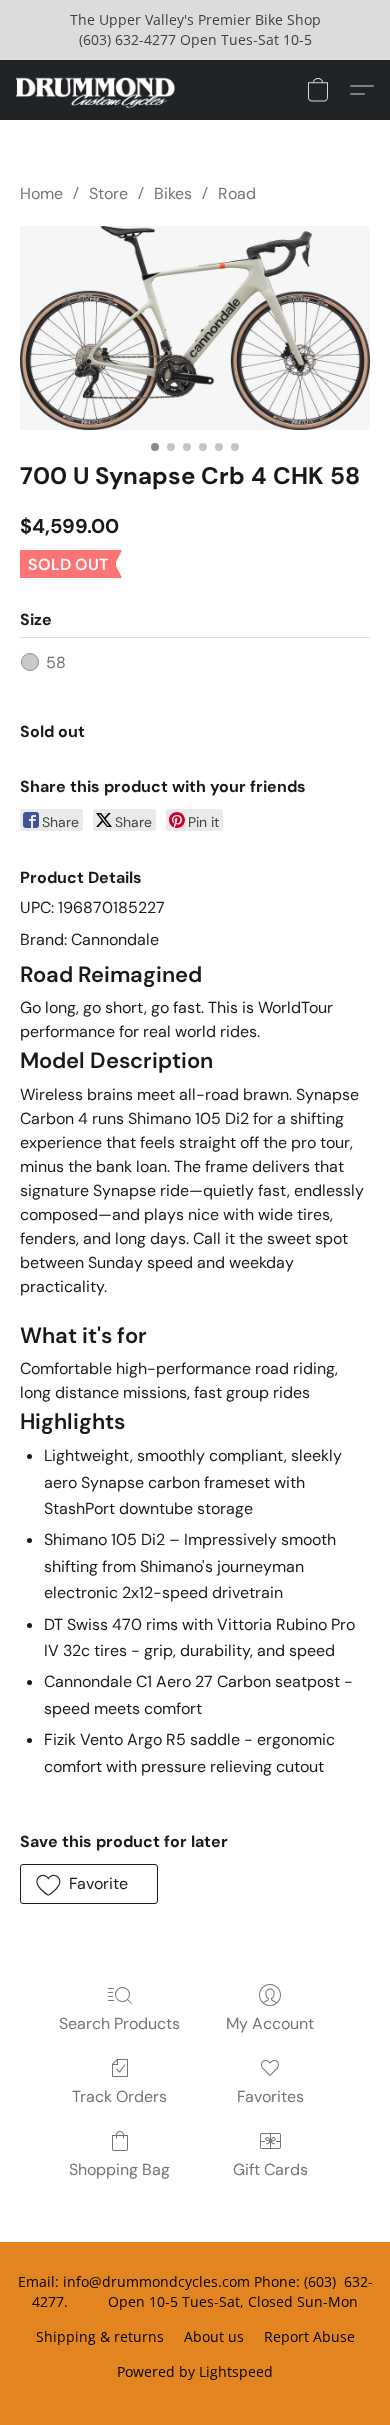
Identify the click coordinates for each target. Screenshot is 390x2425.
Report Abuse (309, 2336)
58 (56, 662)
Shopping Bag (119, 2169)
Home (41, 193)
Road (237, 193)
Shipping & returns (100, 2336)
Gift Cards (270, 2169)
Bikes (173, 193)
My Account (270, 2023)
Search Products (119, 2023)
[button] (99, 90)
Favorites (270, 2096)
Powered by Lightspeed (195, 2371)
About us (214, 2336)
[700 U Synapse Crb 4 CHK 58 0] (195, 328)
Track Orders (119, 2096)
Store (108, 193)
